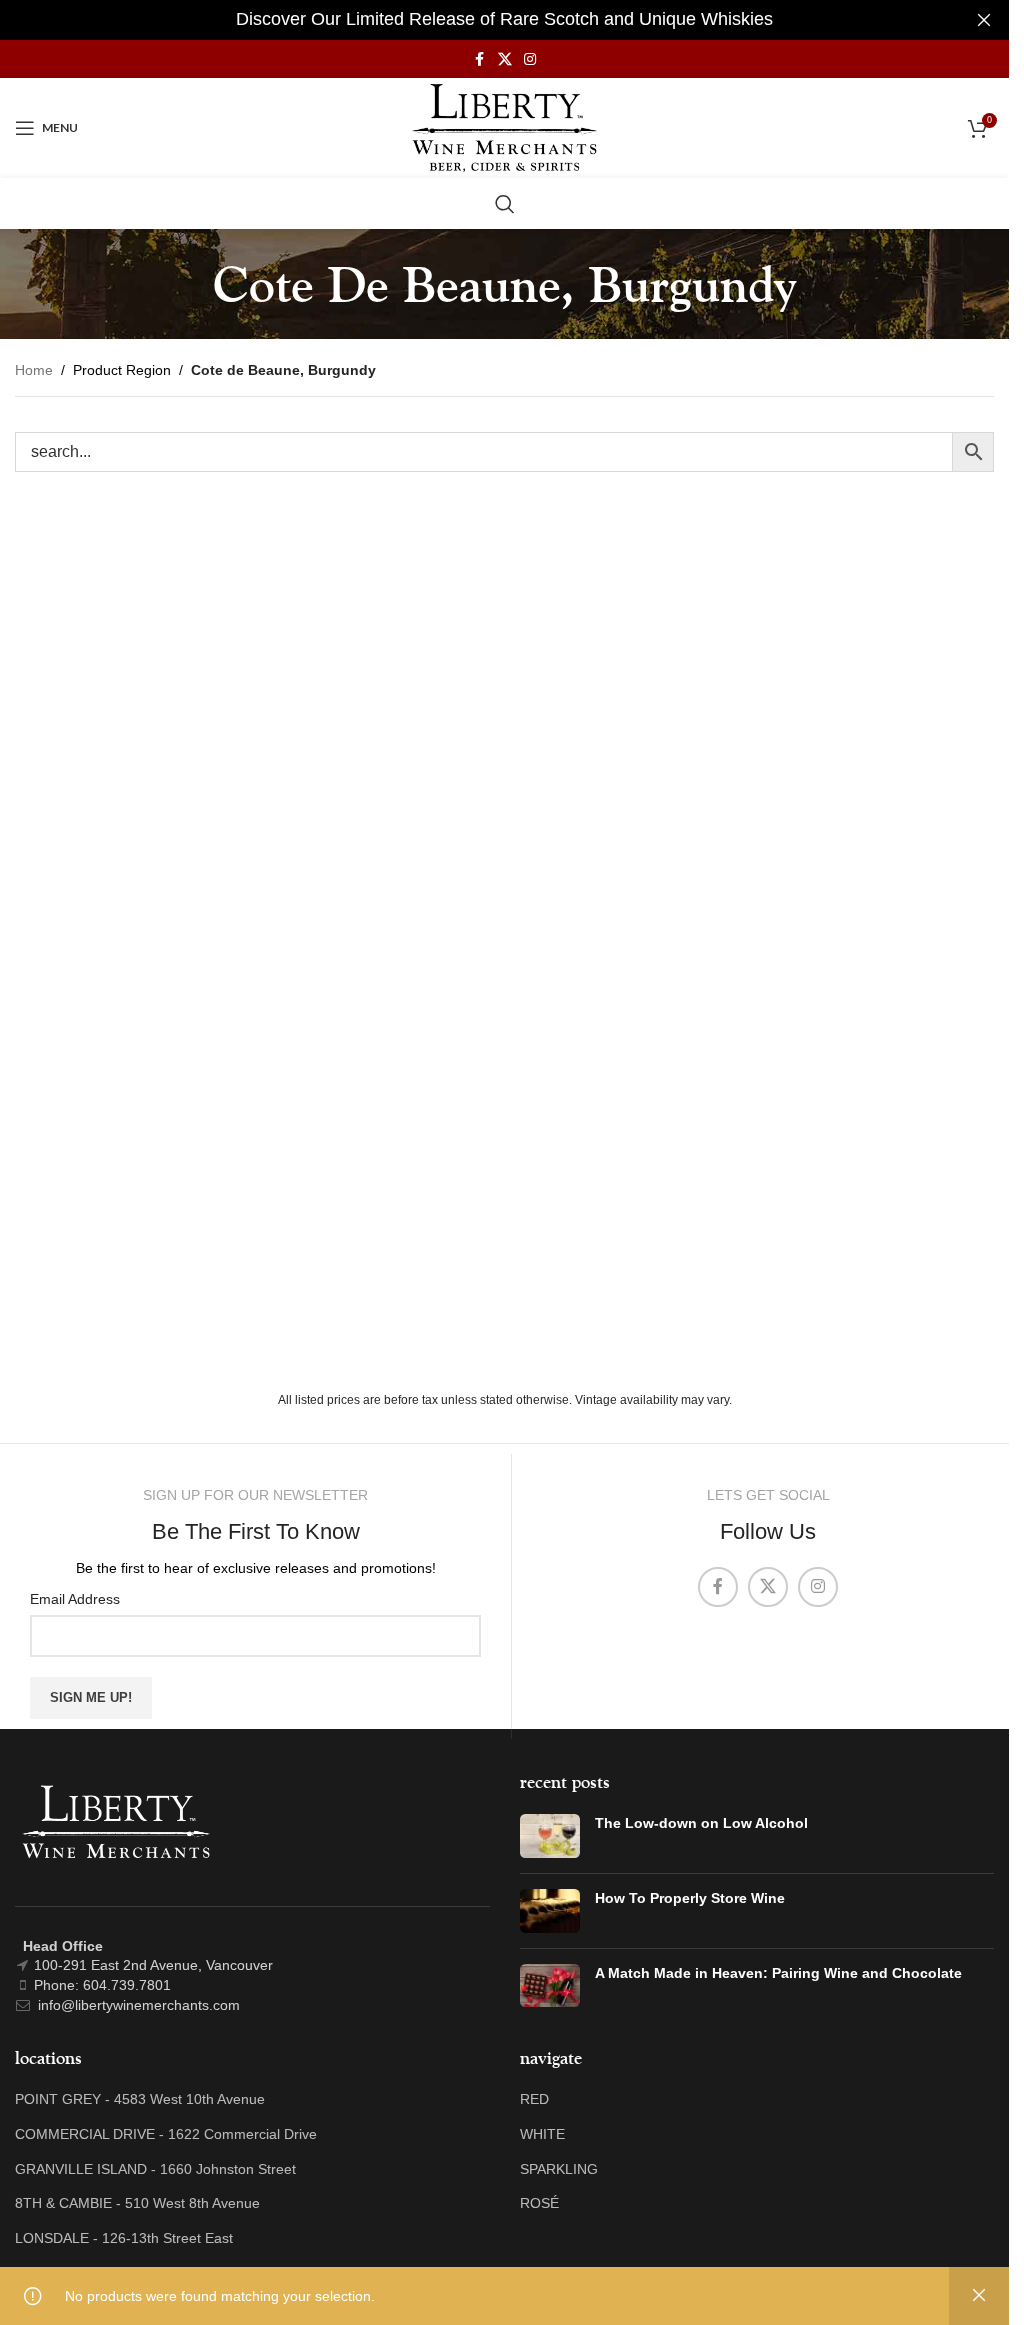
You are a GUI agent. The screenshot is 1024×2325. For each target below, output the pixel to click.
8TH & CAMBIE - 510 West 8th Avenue (137, 2203)
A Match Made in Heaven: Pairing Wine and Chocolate (778, 1973)
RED (534, 2099)
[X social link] (505, 59)
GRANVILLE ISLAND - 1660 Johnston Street (155, 2169)
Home (34, 370)
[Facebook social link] (480, 59)
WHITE (542, 2134)
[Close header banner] (984, 20)
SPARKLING (559, 2169)
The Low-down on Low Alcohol (701, 1823)
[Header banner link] (504, 20)
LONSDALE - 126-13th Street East (124, 2238)
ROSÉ (539, 2203)
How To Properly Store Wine (690, 1898)
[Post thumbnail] (550, 1836)
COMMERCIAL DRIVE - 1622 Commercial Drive (166, 2134)
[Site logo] (504, 127)
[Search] (505, 204)
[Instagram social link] (530, 59)
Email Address (75, 1599)
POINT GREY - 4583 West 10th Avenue (140, 2099)
